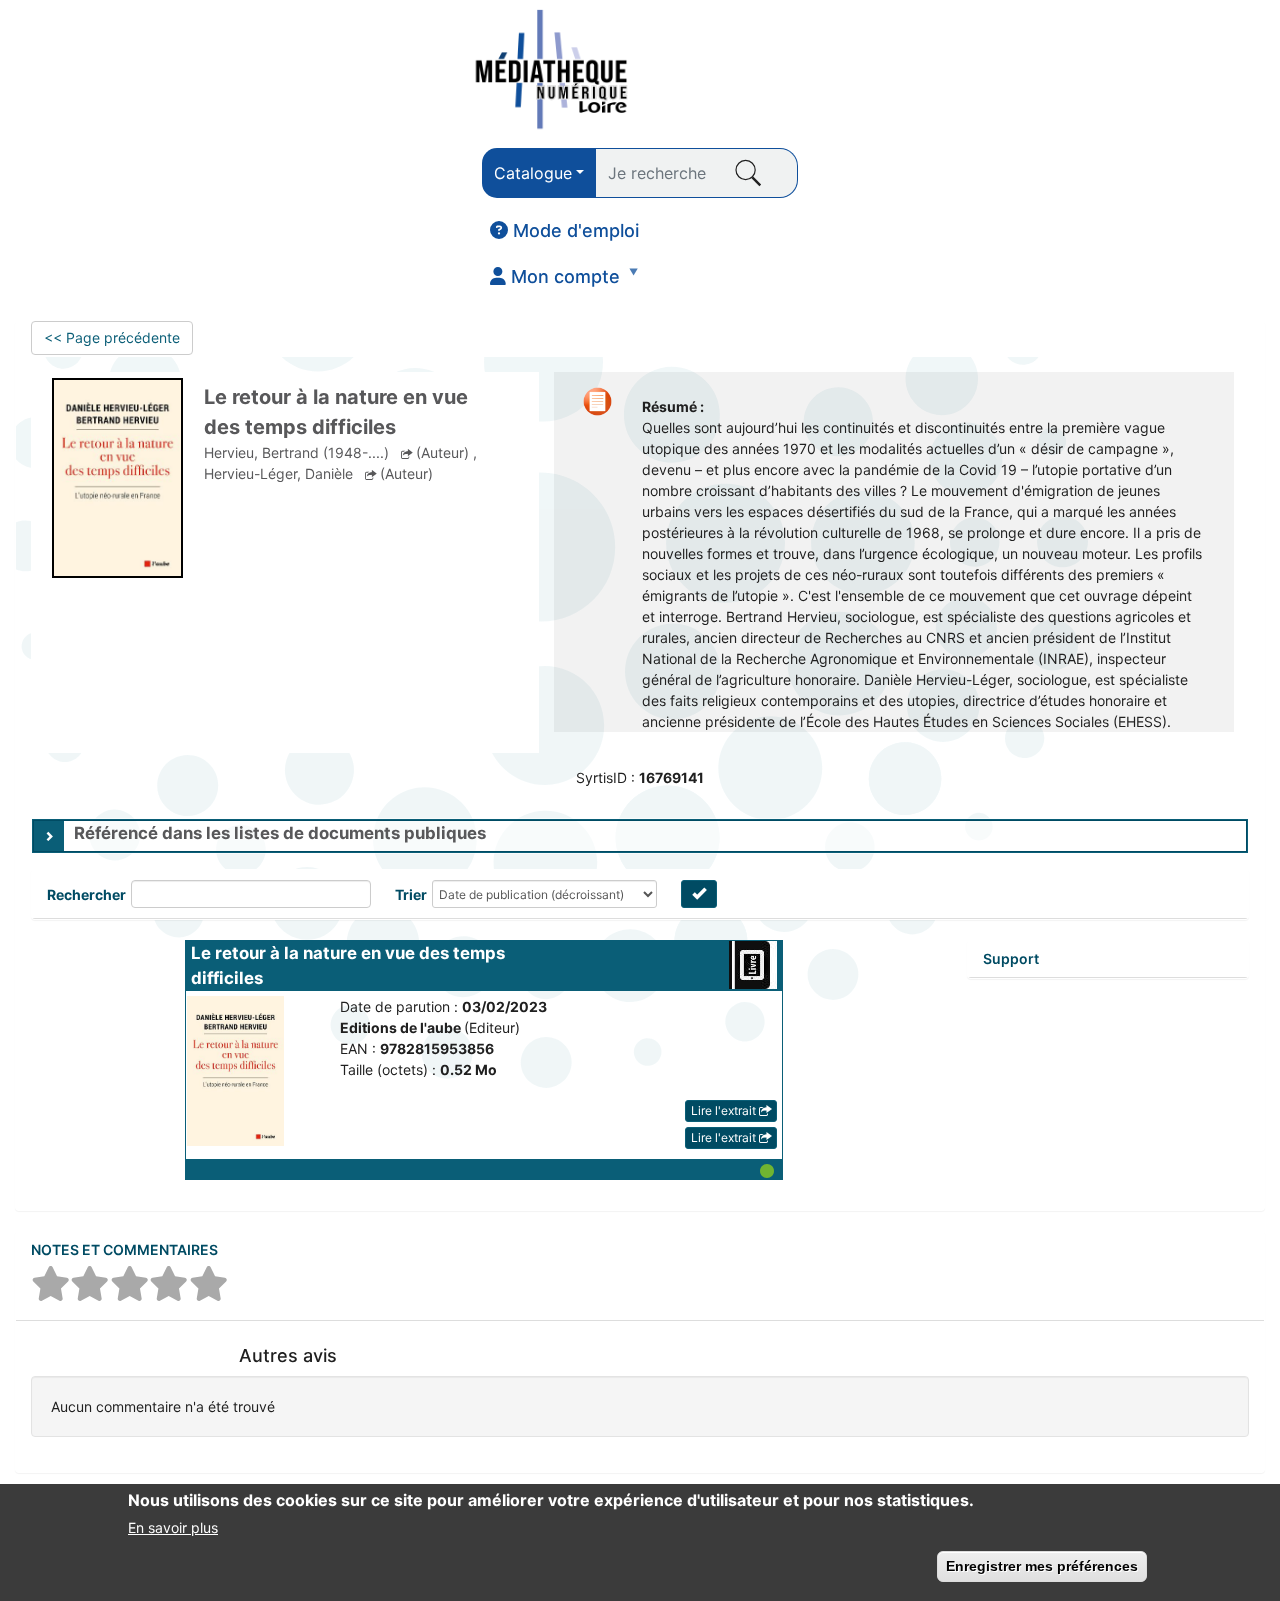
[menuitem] (564, 231)
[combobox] (539, 173)
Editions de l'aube (402, 1027)
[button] (484, 1169)
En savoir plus (173, 1526)
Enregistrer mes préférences (1042, 1566)
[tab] (640, 836)
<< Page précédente (112, 337)
